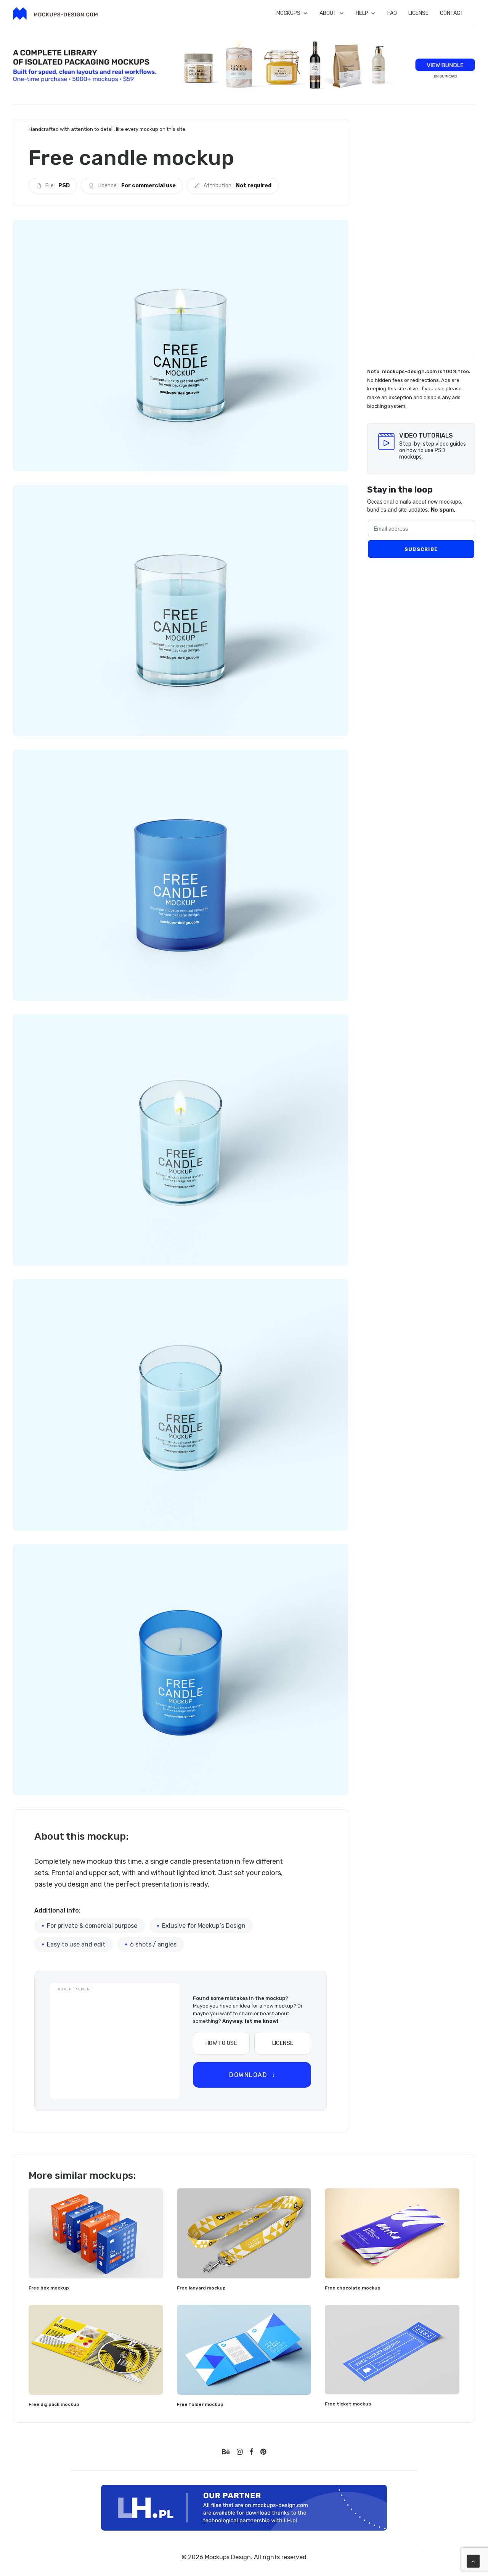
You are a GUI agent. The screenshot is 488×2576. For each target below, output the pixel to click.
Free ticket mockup (348, 2404)
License (418, 13)
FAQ (392, 13)
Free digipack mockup (54, 2404)
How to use (221, 2043)
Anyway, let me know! (250, 2021)
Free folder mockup (200, 2404)
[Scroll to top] (473, 2561)
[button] (96, 2233)
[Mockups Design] (55, 14)
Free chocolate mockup (353, 2288)
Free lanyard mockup (201, 2288)
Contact (452, 13)
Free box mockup (49, 2288)
